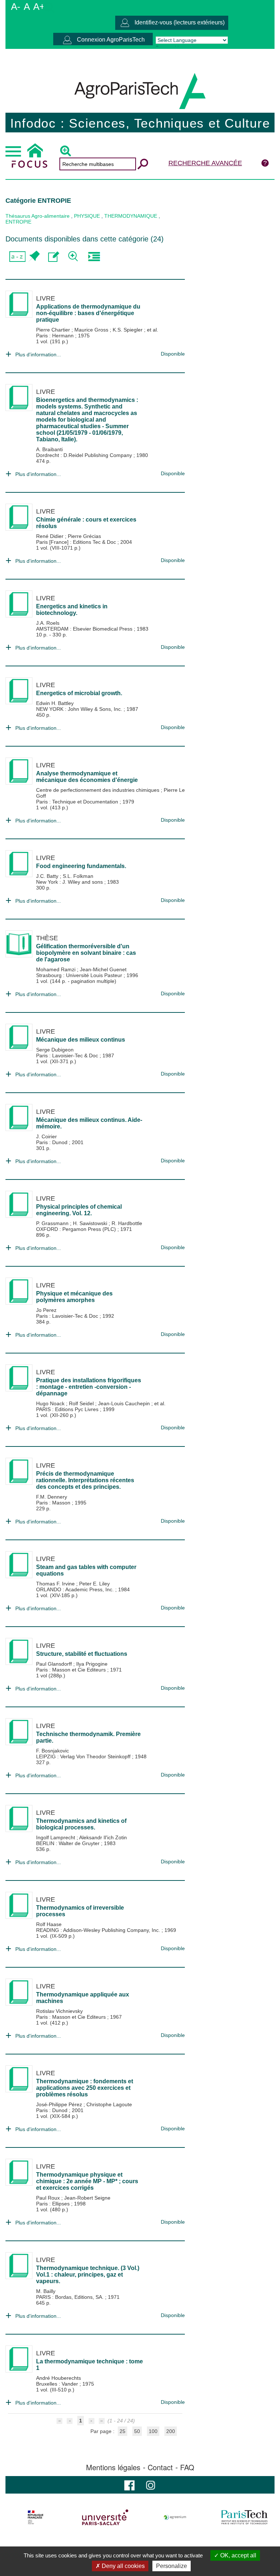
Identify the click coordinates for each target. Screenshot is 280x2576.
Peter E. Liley (94, 1584)
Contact (160, 2467)
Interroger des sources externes (94, 257)
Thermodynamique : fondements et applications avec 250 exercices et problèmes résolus (85, 2088)
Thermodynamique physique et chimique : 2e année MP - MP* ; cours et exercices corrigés (87, 2181)
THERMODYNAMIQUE (131, 216)
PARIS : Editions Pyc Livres (68, 1409)
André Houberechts (59, 2378)
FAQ (187, 2467)
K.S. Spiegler (128, 330)
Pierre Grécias (84, 536)
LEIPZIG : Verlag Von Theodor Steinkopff (84, 1756)
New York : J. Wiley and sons (70, 882)
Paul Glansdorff (55, 1664)
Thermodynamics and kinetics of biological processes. (81, 1824)
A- (16, 7)
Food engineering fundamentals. (81, 866)
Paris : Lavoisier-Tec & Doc (68, 1055)
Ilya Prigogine (92, 1664)
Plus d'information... (38, 355)
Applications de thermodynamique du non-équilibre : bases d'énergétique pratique (88, 313)
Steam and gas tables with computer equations (86, 1570)
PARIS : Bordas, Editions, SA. (71, 2297)
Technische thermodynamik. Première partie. (88, 1737)
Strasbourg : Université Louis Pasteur (80, 975)
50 (137, 2431)
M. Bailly (46, 2291)
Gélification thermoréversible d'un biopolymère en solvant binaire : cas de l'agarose (86, 953)
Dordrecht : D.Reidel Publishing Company (85, 455)
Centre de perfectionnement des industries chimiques (98, 790)
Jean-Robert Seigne (87, 2198)
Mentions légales (113, 2467)
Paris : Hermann (56, 336)
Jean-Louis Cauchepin (125, 1403)
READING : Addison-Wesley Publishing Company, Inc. (99, 1930)
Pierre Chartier (54, 330)
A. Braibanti (49, 449)
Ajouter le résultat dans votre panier (34, 257)
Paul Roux (49, 2198)
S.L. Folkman (78, 876)
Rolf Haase (49, 1924)
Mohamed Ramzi (57, 969)
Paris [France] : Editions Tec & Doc (77, 542)
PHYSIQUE (87, 216)
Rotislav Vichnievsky (59, 2011)
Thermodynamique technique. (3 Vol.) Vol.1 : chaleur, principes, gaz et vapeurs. (88, 2275)
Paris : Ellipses (54, 2204)
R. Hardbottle (127, 1223)
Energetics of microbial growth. (79, 693)
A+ (39, 7)
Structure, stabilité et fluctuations (82, 1654)
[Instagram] (151, 2485)
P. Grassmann (53, 1223)
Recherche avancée (205, 163)
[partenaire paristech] (244, 2517)
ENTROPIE (18, 222)
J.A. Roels (48, 623)
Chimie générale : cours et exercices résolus (86, 523)
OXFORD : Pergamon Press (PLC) (77, 1229)
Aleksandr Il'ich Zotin (103, 1837)
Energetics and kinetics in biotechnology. (72, 610)
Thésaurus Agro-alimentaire (38, 216)
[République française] (36, 2517)
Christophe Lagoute (109, 2104)
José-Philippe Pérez (60, 2104)
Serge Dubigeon (55, 1050)
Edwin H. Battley (55, 703)
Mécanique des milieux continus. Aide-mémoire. (89, 1123)
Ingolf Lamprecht (56, 1837)
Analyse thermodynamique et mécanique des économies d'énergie (87, 777)
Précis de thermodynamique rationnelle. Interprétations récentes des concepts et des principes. (85, 1480)
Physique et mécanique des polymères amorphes (74, 1297)
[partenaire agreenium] (175, 2517)
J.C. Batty (48, 876)
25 (122, 2431)
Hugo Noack (51, 1403)
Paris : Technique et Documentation (78, 802)
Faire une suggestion (54, 257)
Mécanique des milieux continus (81, 1040)
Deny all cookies (122, 2566)
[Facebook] (129, 2485)
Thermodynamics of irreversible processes (80, 1911)
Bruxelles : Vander (58, 2384)
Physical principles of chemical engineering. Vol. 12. (79, 1210)
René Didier (50, 536)
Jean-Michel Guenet (103, 969)
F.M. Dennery (52, 1497)
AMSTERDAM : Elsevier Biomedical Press (85, 629)
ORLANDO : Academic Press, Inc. (76, 1589)
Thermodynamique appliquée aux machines (83, 1998)
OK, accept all (238, 2555)
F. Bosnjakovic (52, 1751)
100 (153, 2431)
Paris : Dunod (52, 1142)
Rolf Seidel (82, 1403)
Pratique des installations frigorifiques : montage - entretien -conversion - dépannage (89, 1387)
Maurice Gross (92, 330)
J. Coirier (46, 1136)
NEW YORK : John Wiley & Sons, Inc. (80, 709)
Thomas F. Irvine (56, 1584)
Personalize (172, 2566)
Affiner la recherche (74, 257)
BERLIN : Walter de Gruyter (69, 1843)
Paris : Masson (54, 1503)
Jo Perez (46, 1310)
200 (171, 2431)
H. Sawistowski (91, 1223)
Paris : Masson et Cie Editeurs (72, 1670)
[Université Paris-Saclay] (105, 2517)
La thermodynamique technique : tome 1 (90, 2365)
